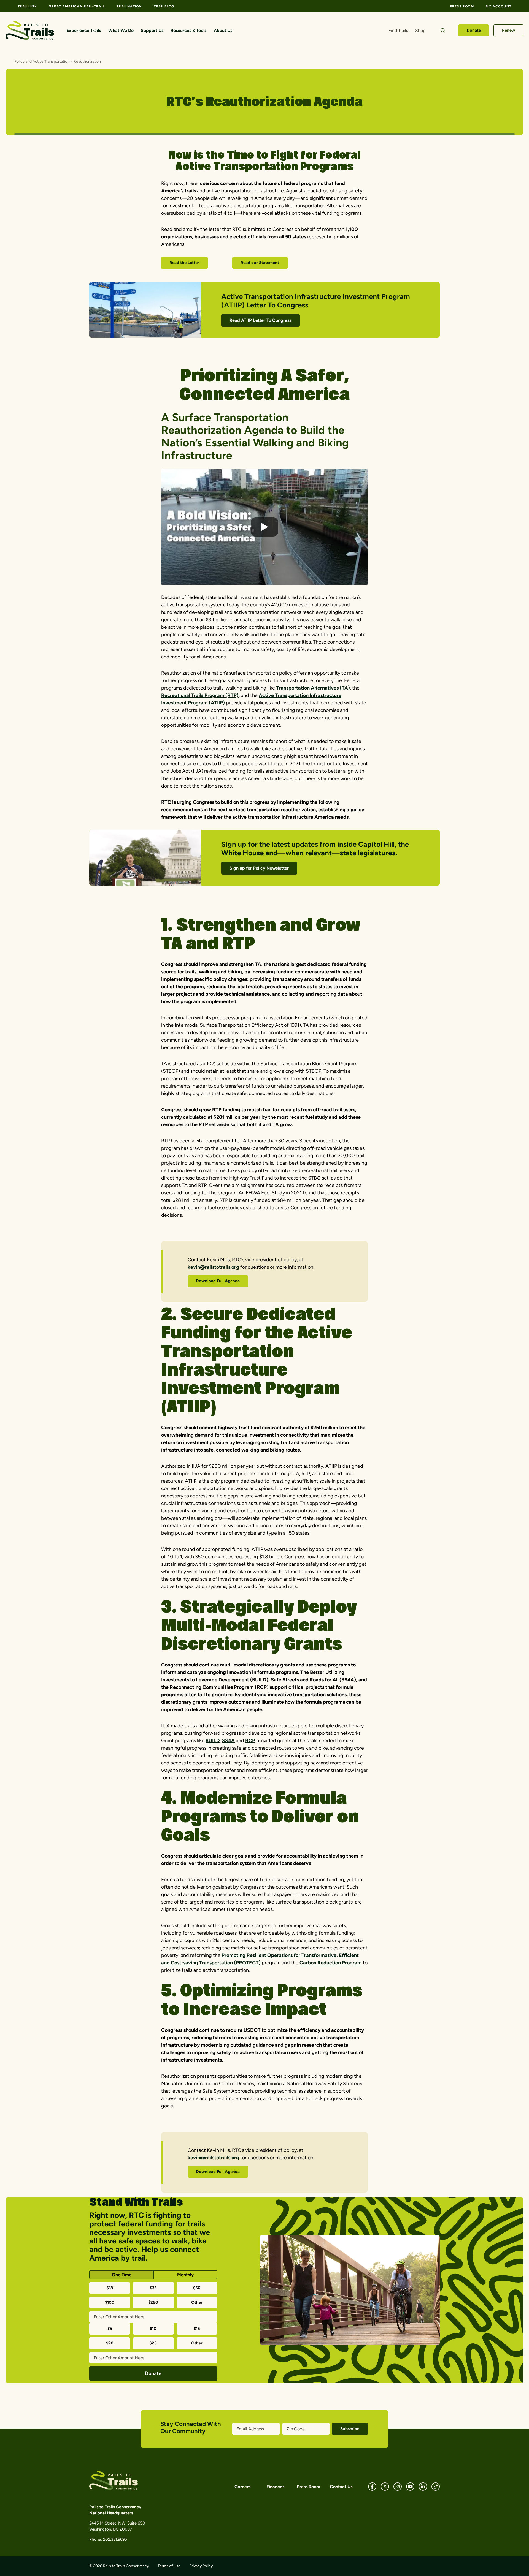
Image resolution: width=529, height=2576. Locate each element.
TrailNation (129, 6)
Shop (420, 30)
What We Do (121, 30)
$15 (197, 2329)
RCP (250, 1741)
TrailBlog (164, 6)
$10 (153, 2329)
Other (197, 2302)
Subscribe (350, 2429)
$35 (153, 2288)
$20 (110, 2343)
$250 (153, 2302)
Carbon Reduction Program (331, 1963)
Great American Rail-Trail (77, 6)
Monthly (185, 2275)
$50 (197, 2288)
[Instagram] (398, 2487)
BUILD (213, 1741)
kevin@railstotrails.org (213, 1267)
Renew (509, 30)
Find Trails (398, 30)
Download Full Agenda (218, 1281)
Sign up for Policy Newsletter (259, 868)
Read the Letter (184, 263)
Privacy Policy (201, 2566)
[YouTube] (410, 2487)
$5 (110, 2329)
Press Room (462, 6)
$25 (153, 2343)
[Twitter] (385, 2487)
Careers (242, 2487)
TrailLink (27, 6)
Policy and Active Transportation (42, 62)
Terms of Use (169, 2566)
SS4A (228, 1741)
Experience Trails (84, 30)
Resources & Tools (188, 30)
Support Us (152, 30)
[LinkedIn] (423, 2487)
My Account (499, 6)
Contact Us (341, 2487)
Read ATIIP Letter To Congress (260, 320)
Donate (474, 30)
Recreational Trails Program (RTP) (200, 695)
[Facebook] (372, 2487)
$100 (110, 2302)
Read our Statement (260, 263)
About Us (223, 30)
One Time (122, 2275)
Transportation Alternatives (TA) (313, 688)
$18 (110, 2288)
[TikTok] (436, 2487)
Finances (275, 2487)
